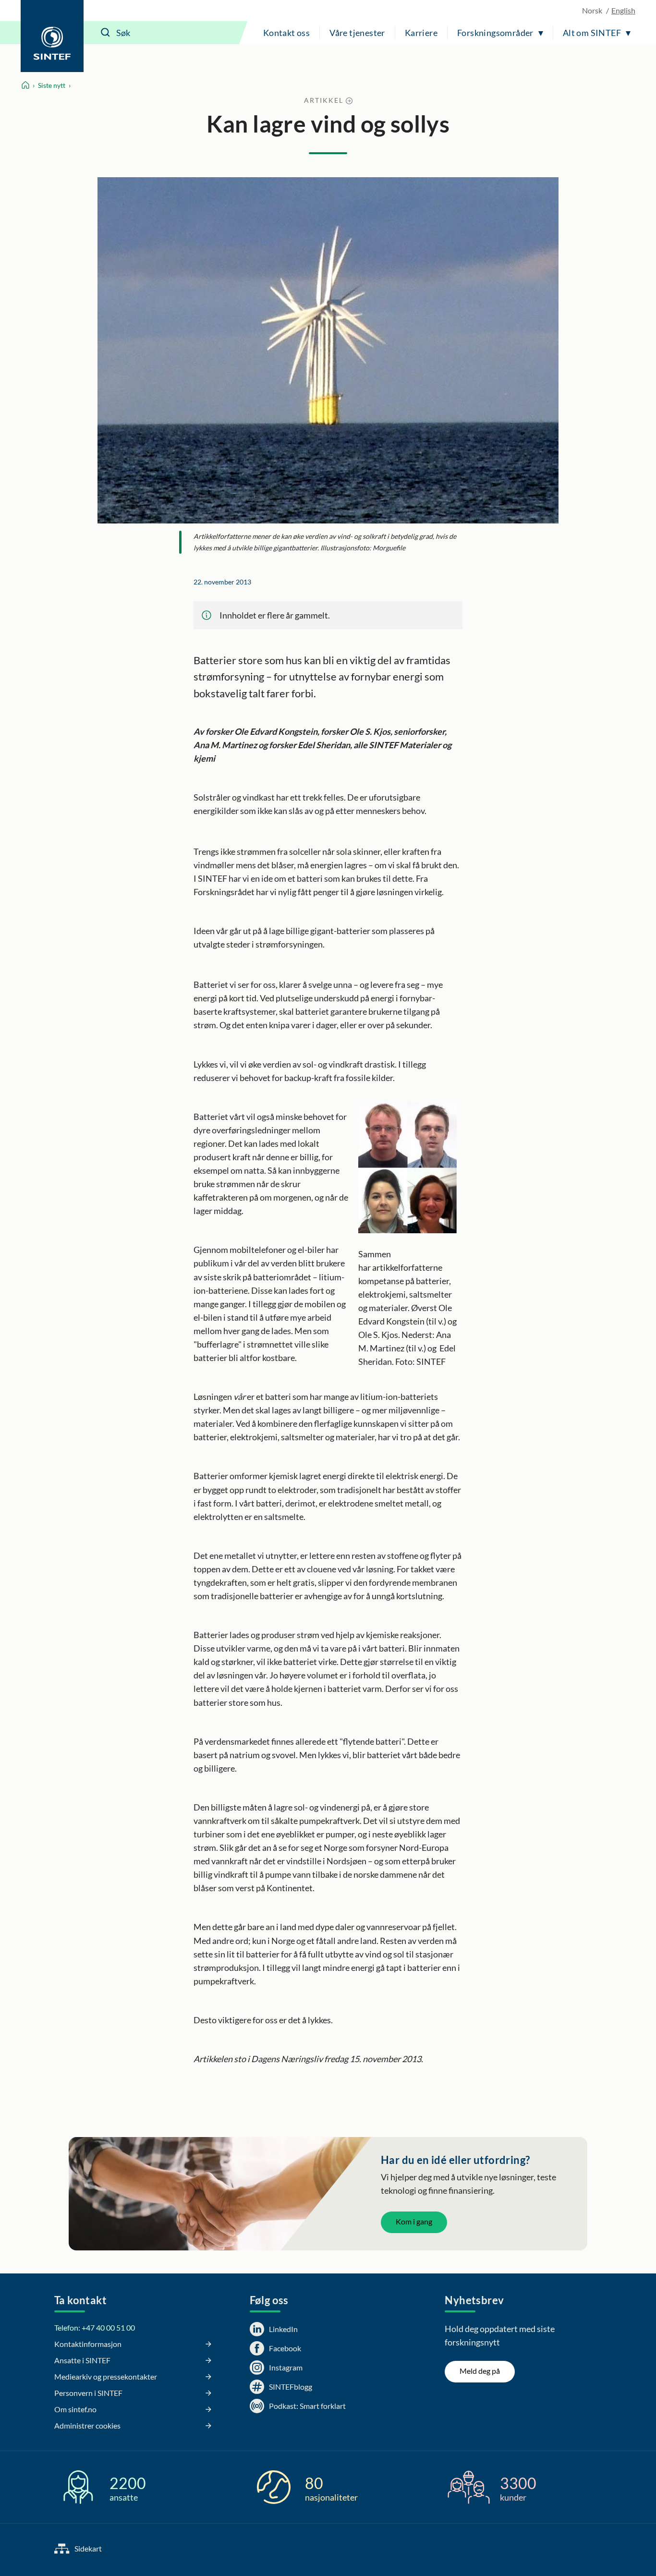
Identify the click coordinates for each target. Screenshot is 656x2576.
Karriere (421, 33)
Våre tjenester (357, 33)
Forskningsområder (495, 33)
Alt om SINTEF (592, 33)
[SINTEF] (52, 36)
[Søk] (106, 33)
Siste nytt (52, 85)
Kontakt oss (286, 33)
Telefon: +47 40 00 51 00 (95, 2327)
